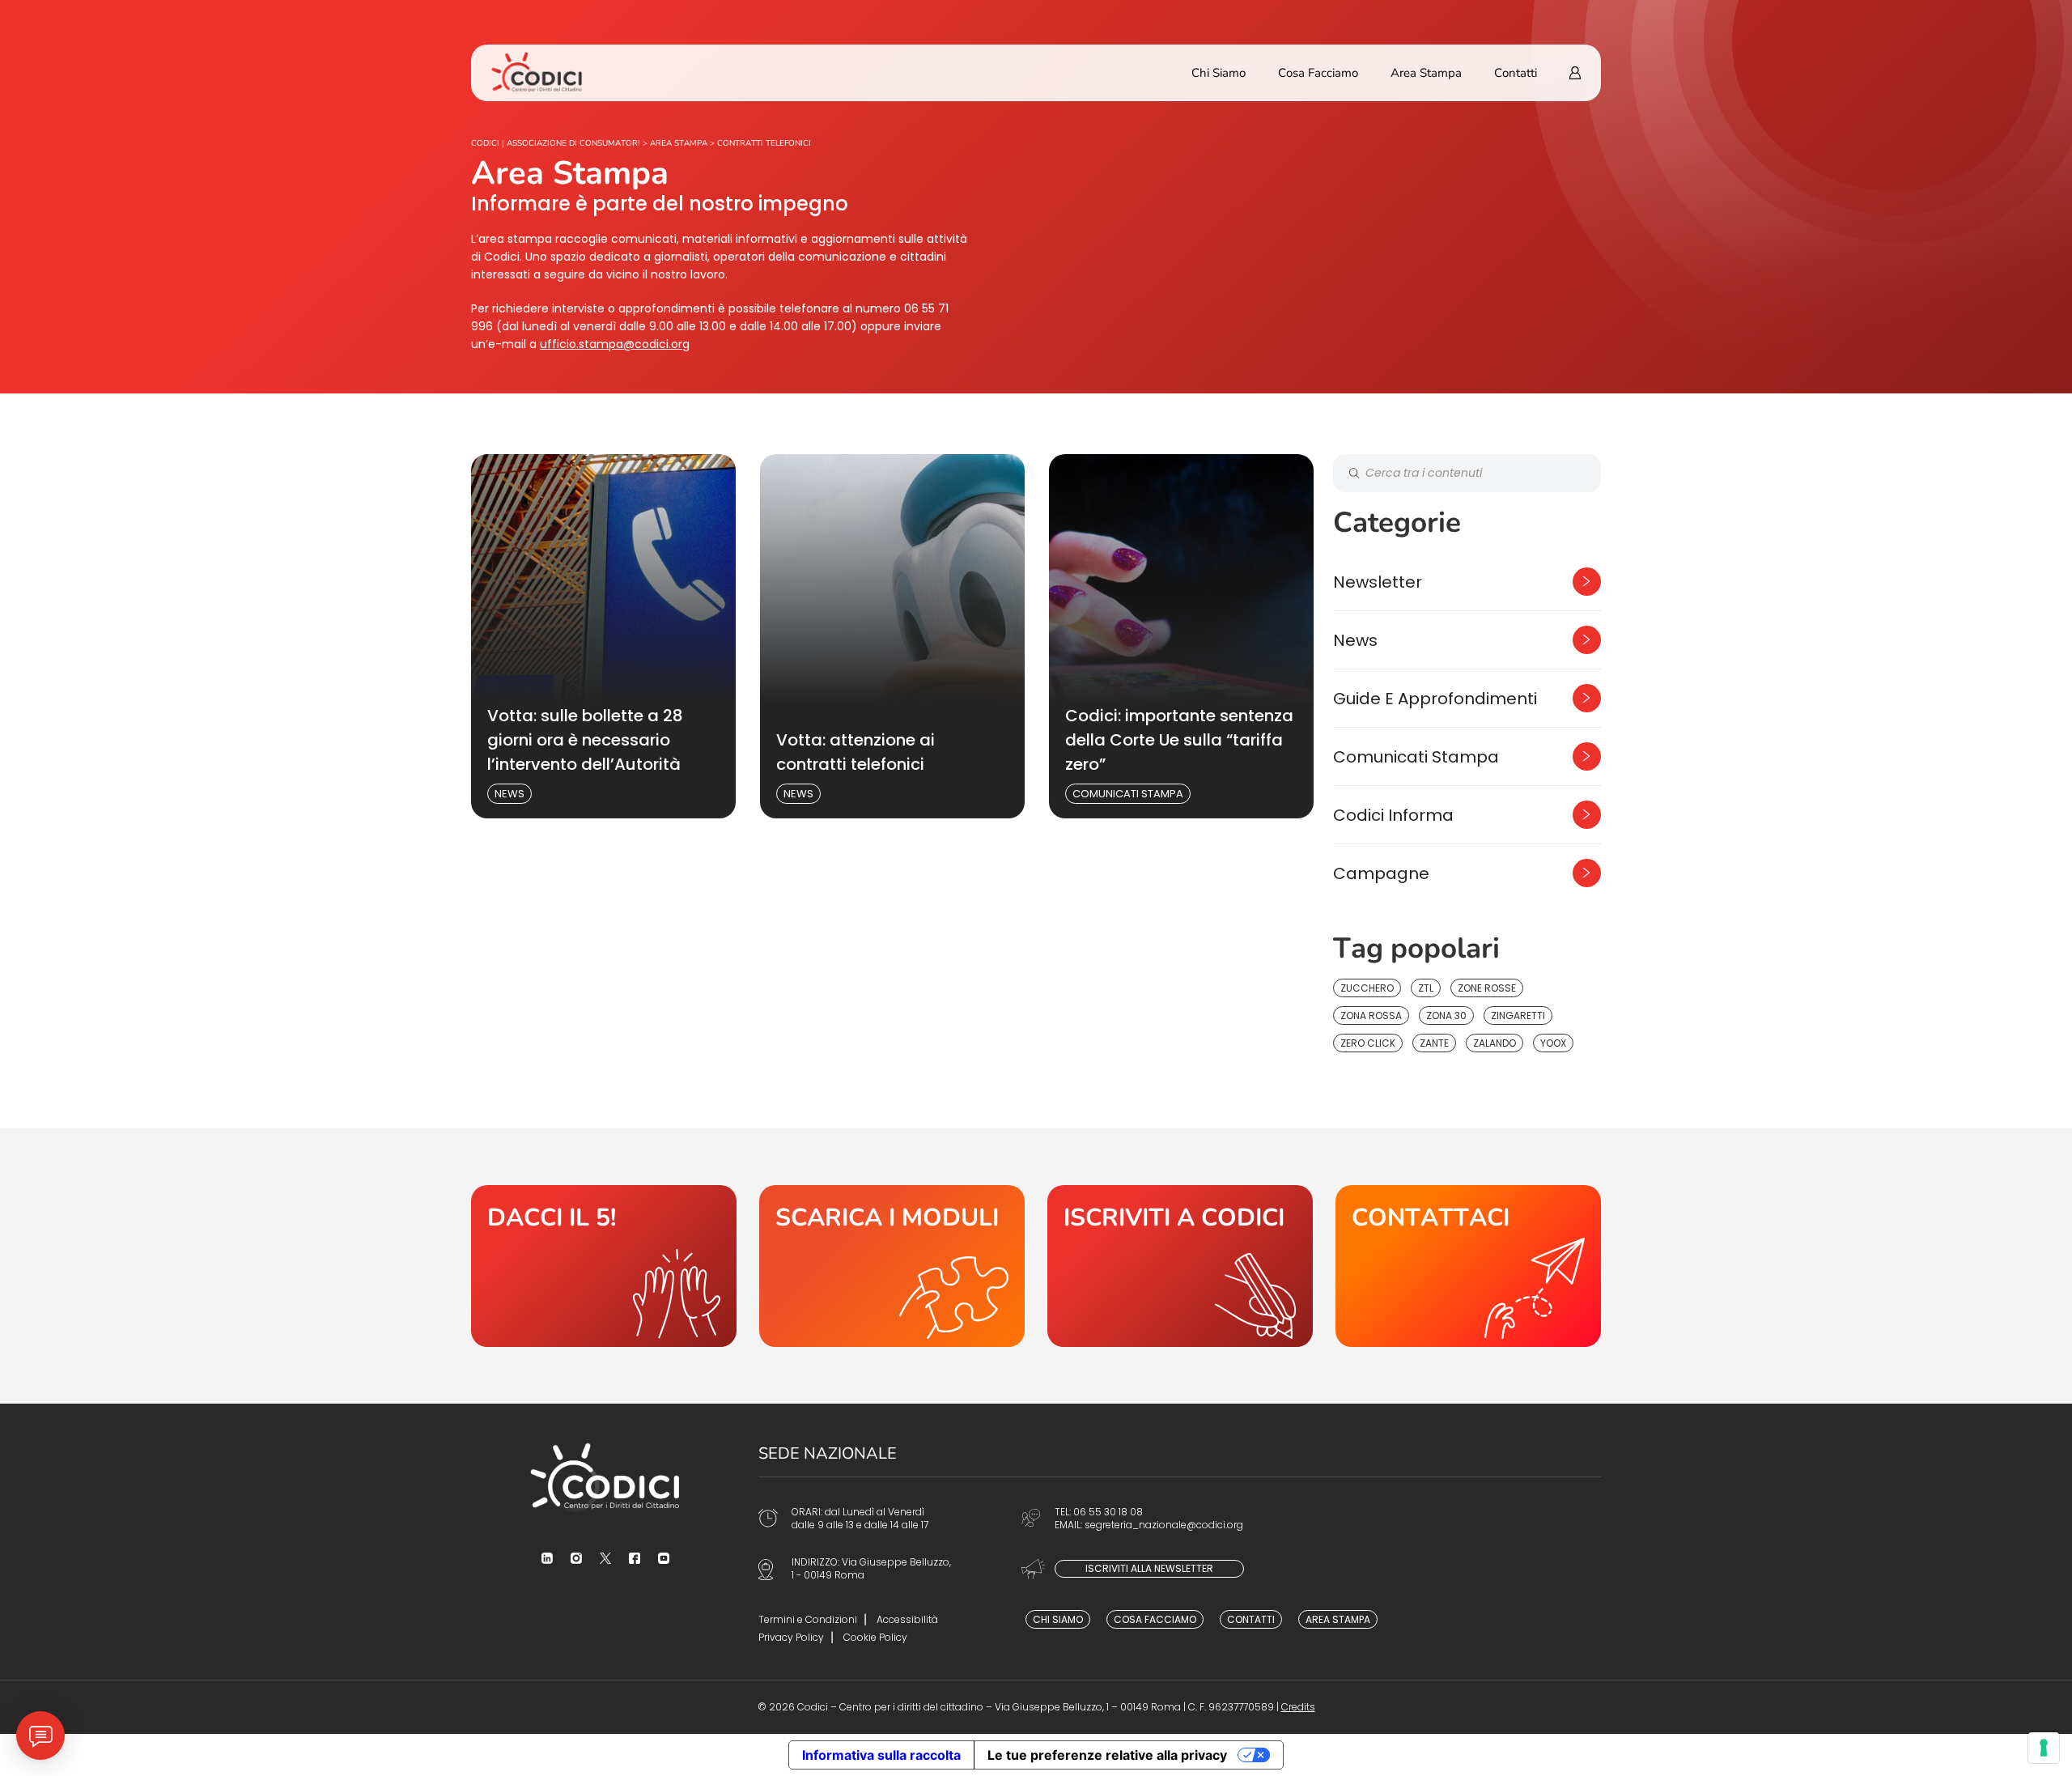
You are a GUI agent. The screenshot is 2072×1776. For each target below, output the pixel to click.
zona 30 (1446, 1015)
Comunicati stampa (1128, 794)
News (510, 794)
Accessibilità (907, 1619)
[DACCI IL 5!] (604, 1266)
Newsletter (1378, 582)
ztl (1426, 988)
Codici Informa (1393, 815)
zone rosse (1487, 988)
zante (1434, 1043)
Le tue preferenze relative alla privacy (1107, 1755)
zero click (1368, 1043)
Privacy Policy (791, 1637)
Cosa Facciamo (1318, 73)
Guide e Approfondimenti (1435, 699)
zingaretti (1518, 1015)
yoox (1553, 1043)
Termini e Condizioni (808, 1619)
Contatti (1516, 73)
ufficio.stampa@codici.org (615, 344)
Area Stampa (1426, 73)
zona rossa (1371, 1015)
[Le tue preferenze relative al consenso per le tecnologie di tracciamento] (2044, 1748)
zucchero (1367, 988)
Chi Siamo (1219, 73)
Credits (1298, 1707)
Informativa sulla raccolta (881, 1755)
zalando (1495, 1043)
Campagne (1381, 873)
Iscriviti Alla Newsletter (1149, 1568)
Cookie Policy (875, 1637)
